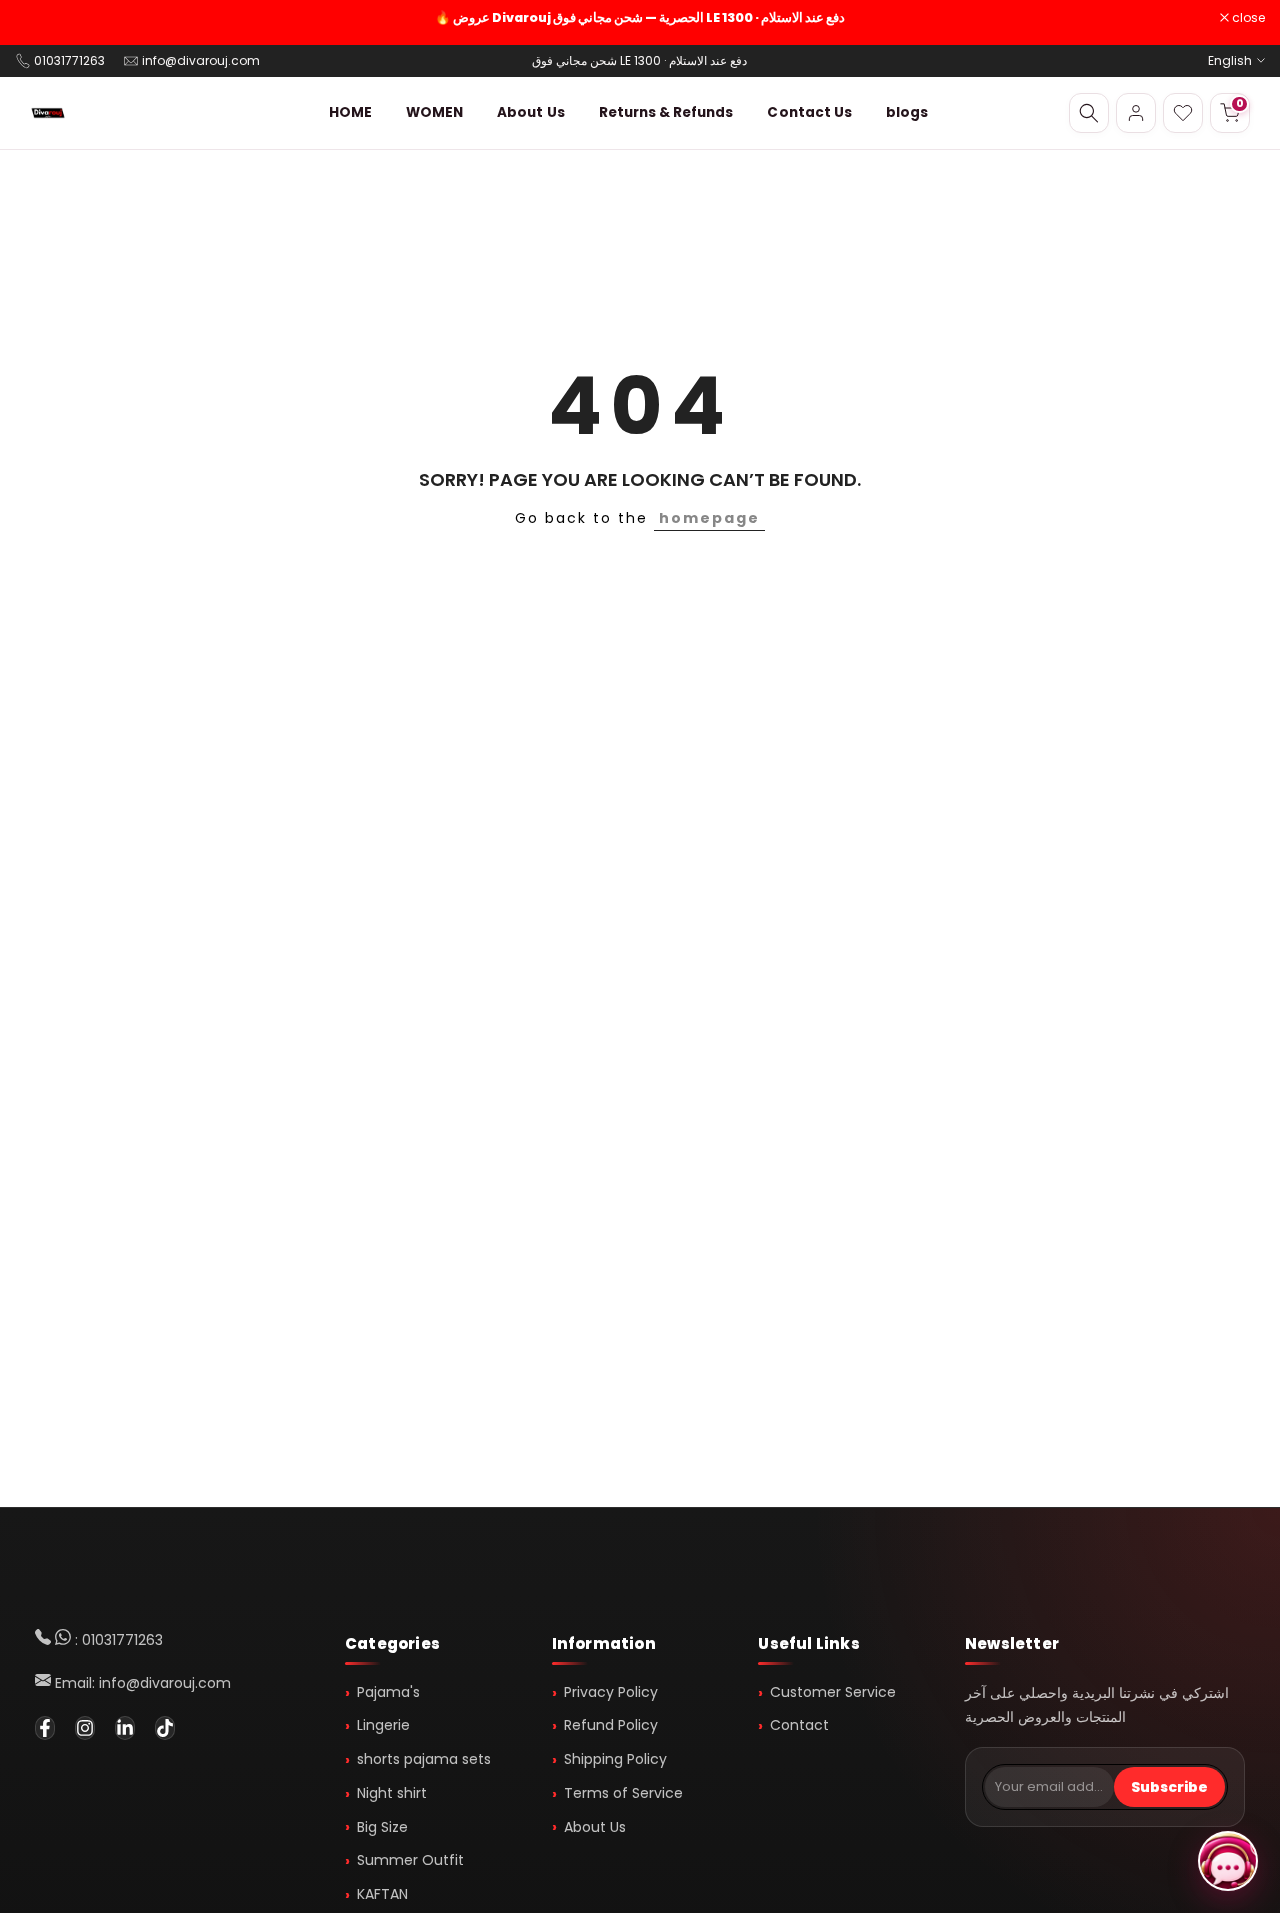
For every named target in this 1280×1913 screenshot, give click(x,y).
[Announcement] (640, 18)
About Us (530, 112)
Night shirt (392, 1793)
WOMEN (434, 112)
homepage (709, 518)
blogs (907, 112)
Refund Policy (611, 1725)
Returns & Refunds (666, 112)
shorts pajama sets (424, 1759)
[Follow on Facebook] (45, 1728)
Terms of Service (623, 1793)
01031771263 (69, 60)
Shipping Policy (615, 1759)
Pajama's (388, 1692)
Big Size (382, 1827)
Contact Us (809, 112)
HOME (350, 112)
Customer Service (833, 1692)
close (42, 18)
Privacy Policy (611, 1692)
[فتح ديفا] (1228, 1861)
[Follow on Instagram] (85, 1728)
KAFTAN (382, 1894)
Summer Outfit (410, 1860)
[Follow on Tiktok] (165, 1728)
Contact (799, 1725)
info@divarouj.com (201, 60)
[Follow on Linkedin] (125, 1728)
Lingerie (383, 1725)
